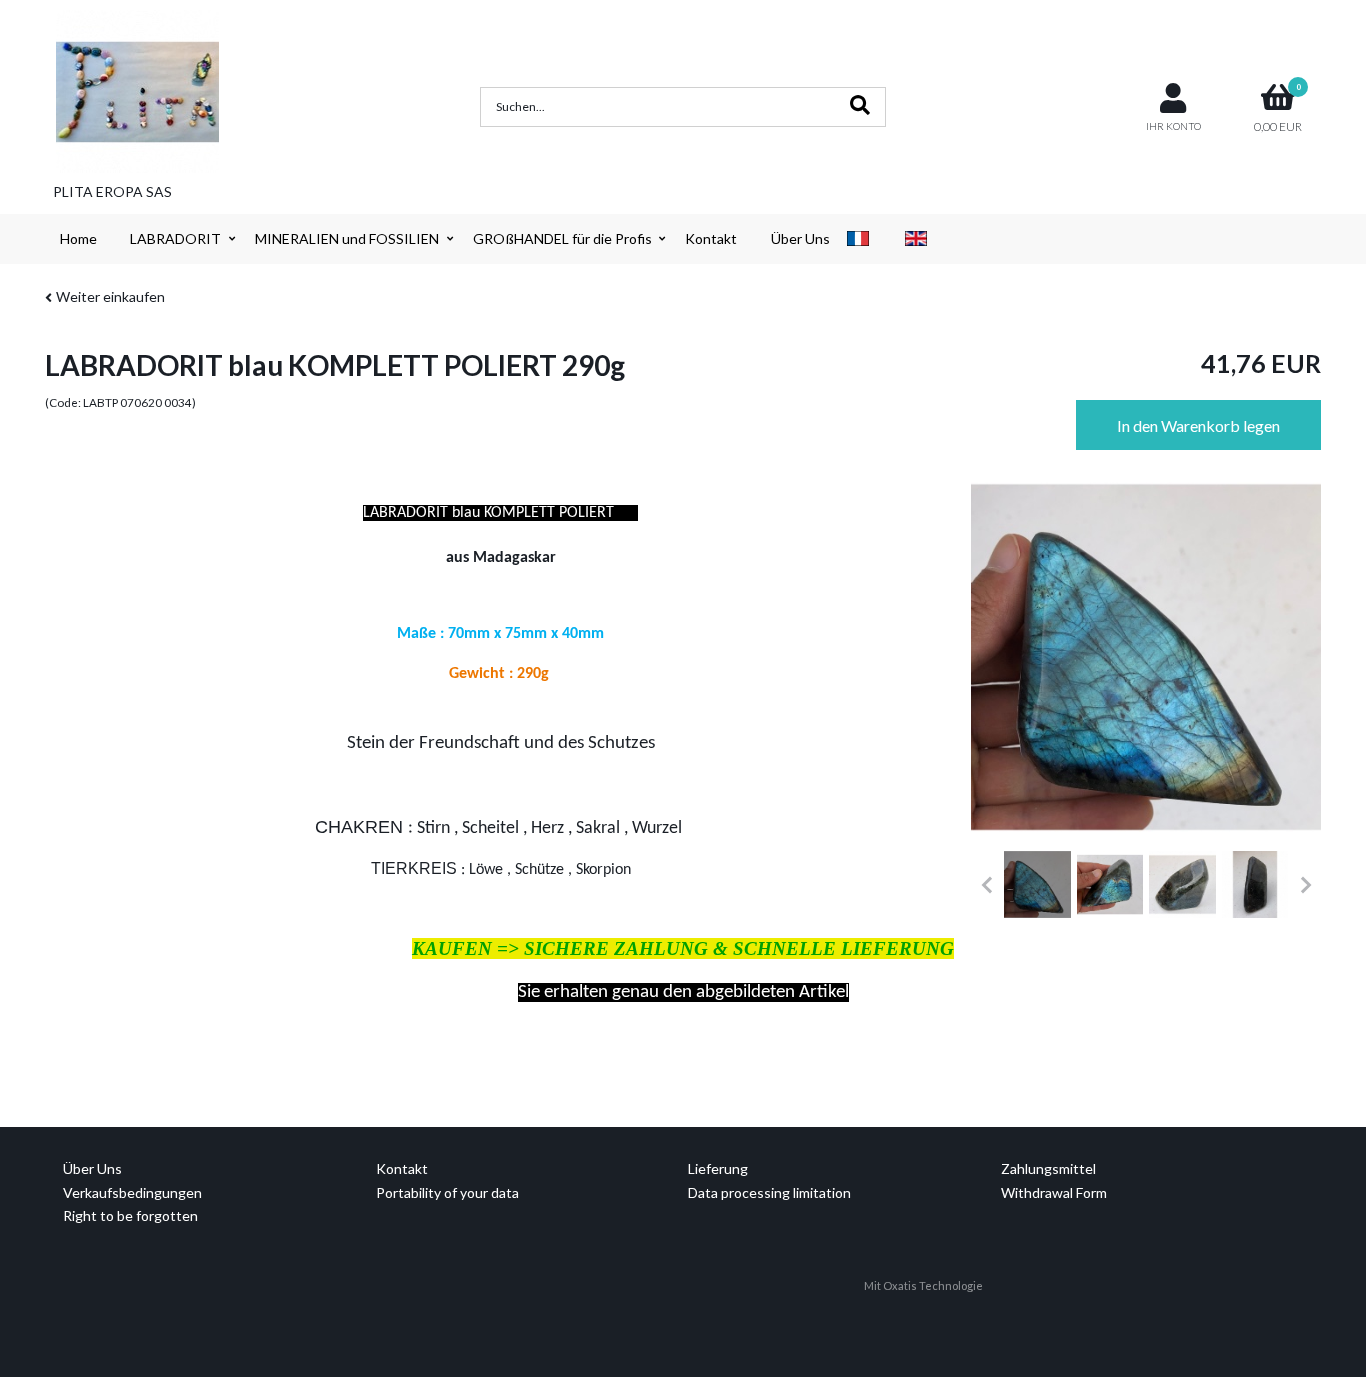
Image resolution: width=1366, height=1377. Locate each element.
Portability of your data (447, 1192)
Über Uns (800, 238)
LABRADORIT (175, 238)
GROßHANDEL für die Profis (562, 238)
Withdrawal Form (1054, 1192)
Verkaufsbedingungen (132, 1192)
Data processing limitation (769, 1192)
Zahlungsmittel (1048, 1168)
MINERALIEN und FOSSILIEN (347, 238)
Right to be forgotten (130, 1215)
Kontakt (711, 238)
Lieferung (718, 1168)
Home (78, 238)
